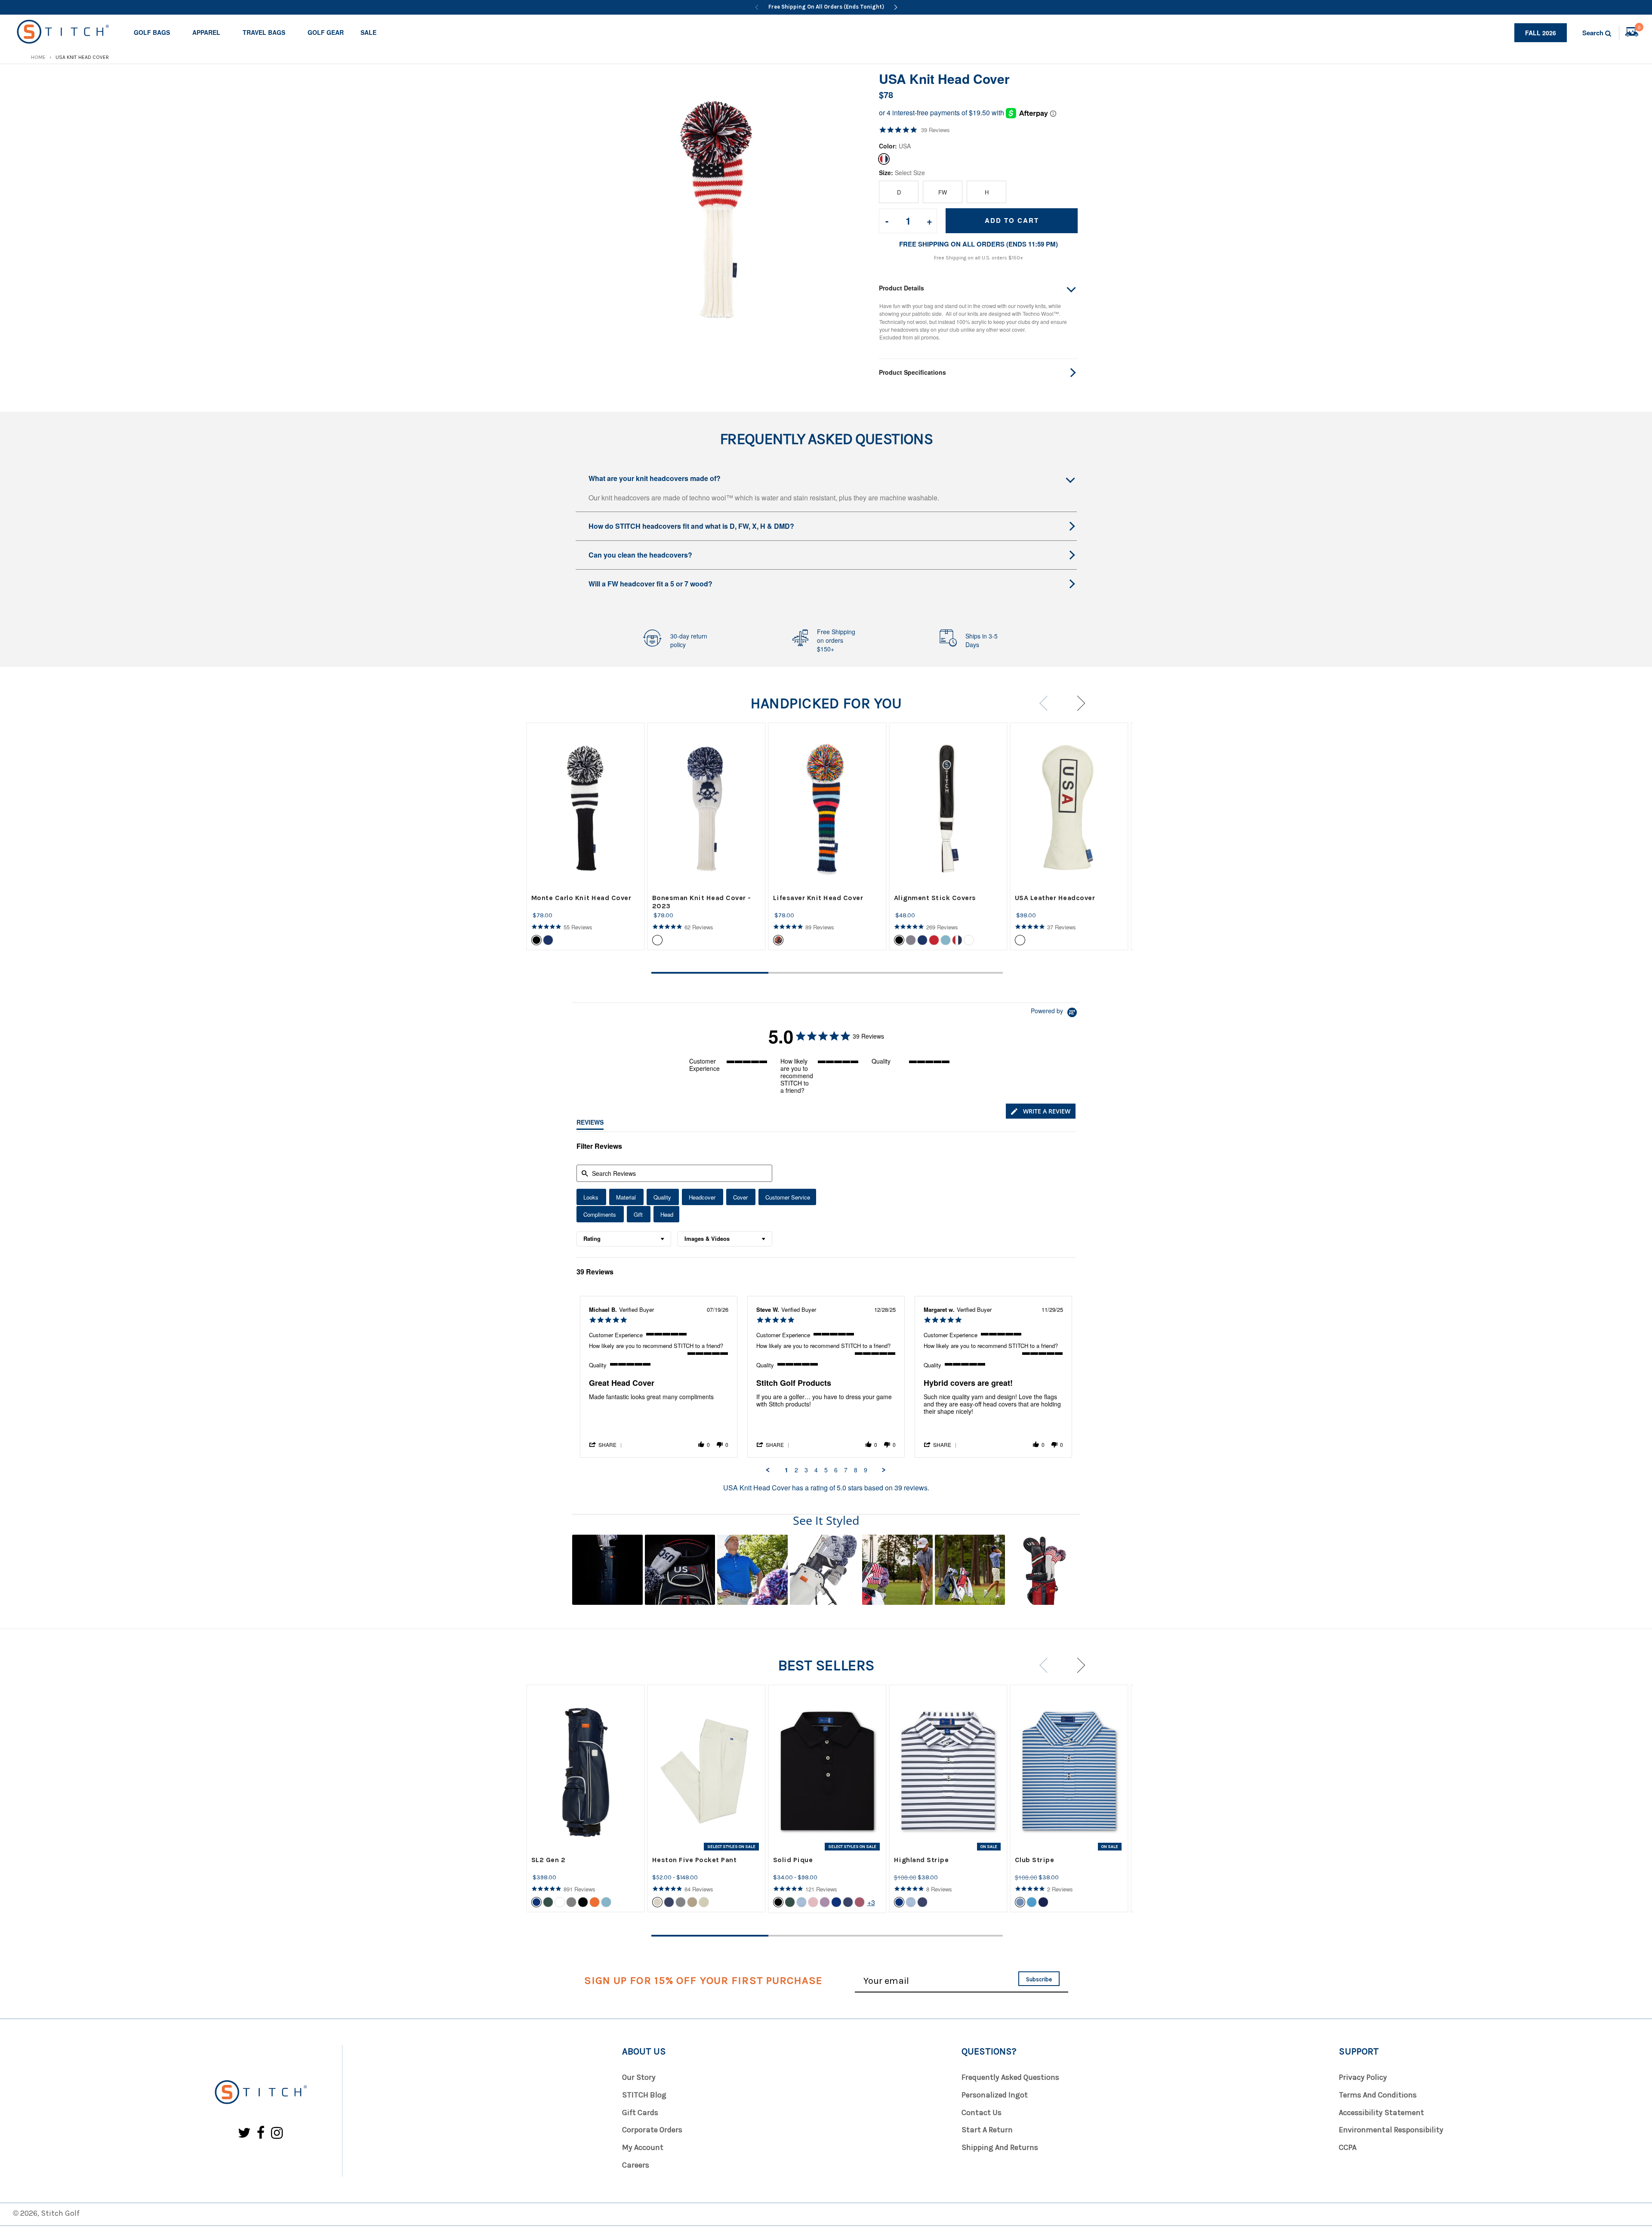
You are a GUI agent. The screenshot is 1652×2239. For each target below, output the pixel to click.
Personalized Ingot (995, 2095)
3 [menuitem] (806, 1470)
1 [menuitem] (786, 1470)
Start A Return (987, 2130)
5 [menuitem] (826, 1470)
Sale (368, 32)
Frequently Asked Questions (1010, 2077)
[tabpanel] (586, 836)
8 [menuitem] (856, 1470)
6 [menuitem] (836, 1470)
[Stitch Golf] (260, 2093)
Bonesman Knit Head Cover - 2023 (702, 902)
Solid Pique (793, 1860)
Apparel (206, 32)
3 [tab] (944, 973)
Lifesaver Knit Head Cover (818, 898)
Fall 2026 (1541, 33)
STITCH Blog (644, 2095)
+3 (871, 1902)
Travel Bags (264, 32)
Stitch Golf (60, 2213)
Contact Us (982, 2113)
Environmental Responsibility (1391, 2130)
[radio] (591, 1197)
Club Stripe (1035, 1860)
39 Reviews (935, 130)
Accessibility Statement (1381, 2113)
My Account (643, 2147)
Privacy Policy (1363, 2077)
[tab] (1041, 1111)
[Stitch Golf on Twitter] (244, 2133)
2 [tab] (827, 973)
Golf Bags (152, 32)
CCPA (1348, 2147)
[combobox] (624, 1239)
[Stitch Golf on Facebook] (261, 2133)
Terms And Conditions (1378, 2095)
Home (38, 57)
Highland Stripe (922, 1860)
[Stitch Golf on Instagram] (277, 2133)
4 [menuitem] (816, 1470)
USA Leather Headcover (1055, 898)
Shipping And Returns (1000, 2147)
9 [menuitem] (866, 1470)
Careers (636, 2165)
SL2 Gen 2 (549, 1860)
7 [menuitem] (846, 1470)
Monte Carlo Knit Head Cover (581, 898)
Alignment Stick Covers (935, 898)
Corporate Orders (652, 2130)
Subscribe (1039, 1979)
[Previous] (757, 7)
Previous (1046, 703)
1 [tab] (710, 973)
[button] (606, 1444)
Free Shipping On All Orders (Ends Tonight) (826, 7)
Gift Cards (640, 2113)
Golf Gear (326, 32)
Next (1077, 703)
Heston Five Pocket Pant (695, 1860)
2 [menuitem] (796, 1470)
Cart (1639, 28)
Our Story (639, 2077)
